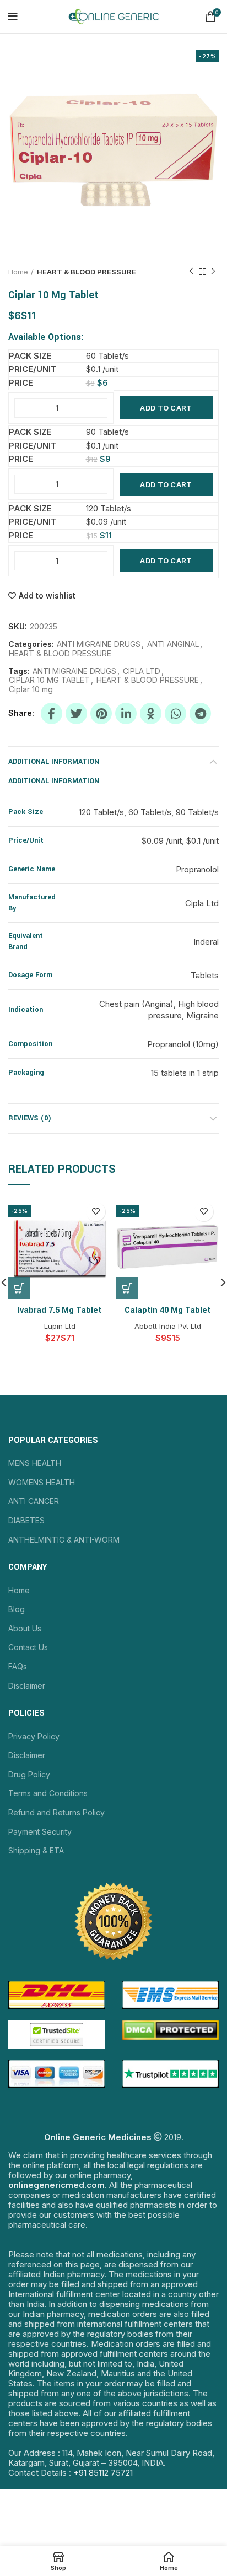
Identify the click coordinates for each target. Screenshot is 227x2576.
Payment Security (40, 1832)
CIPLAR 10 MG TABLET (49, 680)
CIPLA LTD (142, 671)
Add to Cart (166, 408)
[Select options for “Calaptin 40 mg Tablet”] (127, 1288)
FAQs (18, 1666)
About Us (25, 1628)
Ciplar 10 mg (31, 689)
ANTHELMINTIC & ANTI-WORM (64, 1540)
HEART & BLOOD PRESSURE (87, 272)
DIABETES (26, 1520)
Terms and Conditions (48, 1793)
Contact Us (28, 1647)
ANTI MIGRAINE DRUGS (99, 644)
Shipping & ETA (36, 1850)
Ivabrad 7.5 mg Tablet (60, 1310)
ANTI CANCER (34, 1501)
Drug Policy (29, 1774)
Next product (213, 272)
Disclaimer (27, 1686)
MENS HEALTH (35, 1463)
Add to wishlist (47, 596)
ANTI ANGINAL (173, 644)
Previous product (191, 272)
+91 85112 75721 (103, 2473)
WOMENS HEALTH (42, 1482)
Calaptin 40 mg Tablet (167, 1310)
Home (18, 272)
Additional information (54, 762)
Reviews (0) (30, 1118)
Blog (17, 1609)
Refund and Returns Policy (56, 1812)
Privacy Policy (34, 1736)
